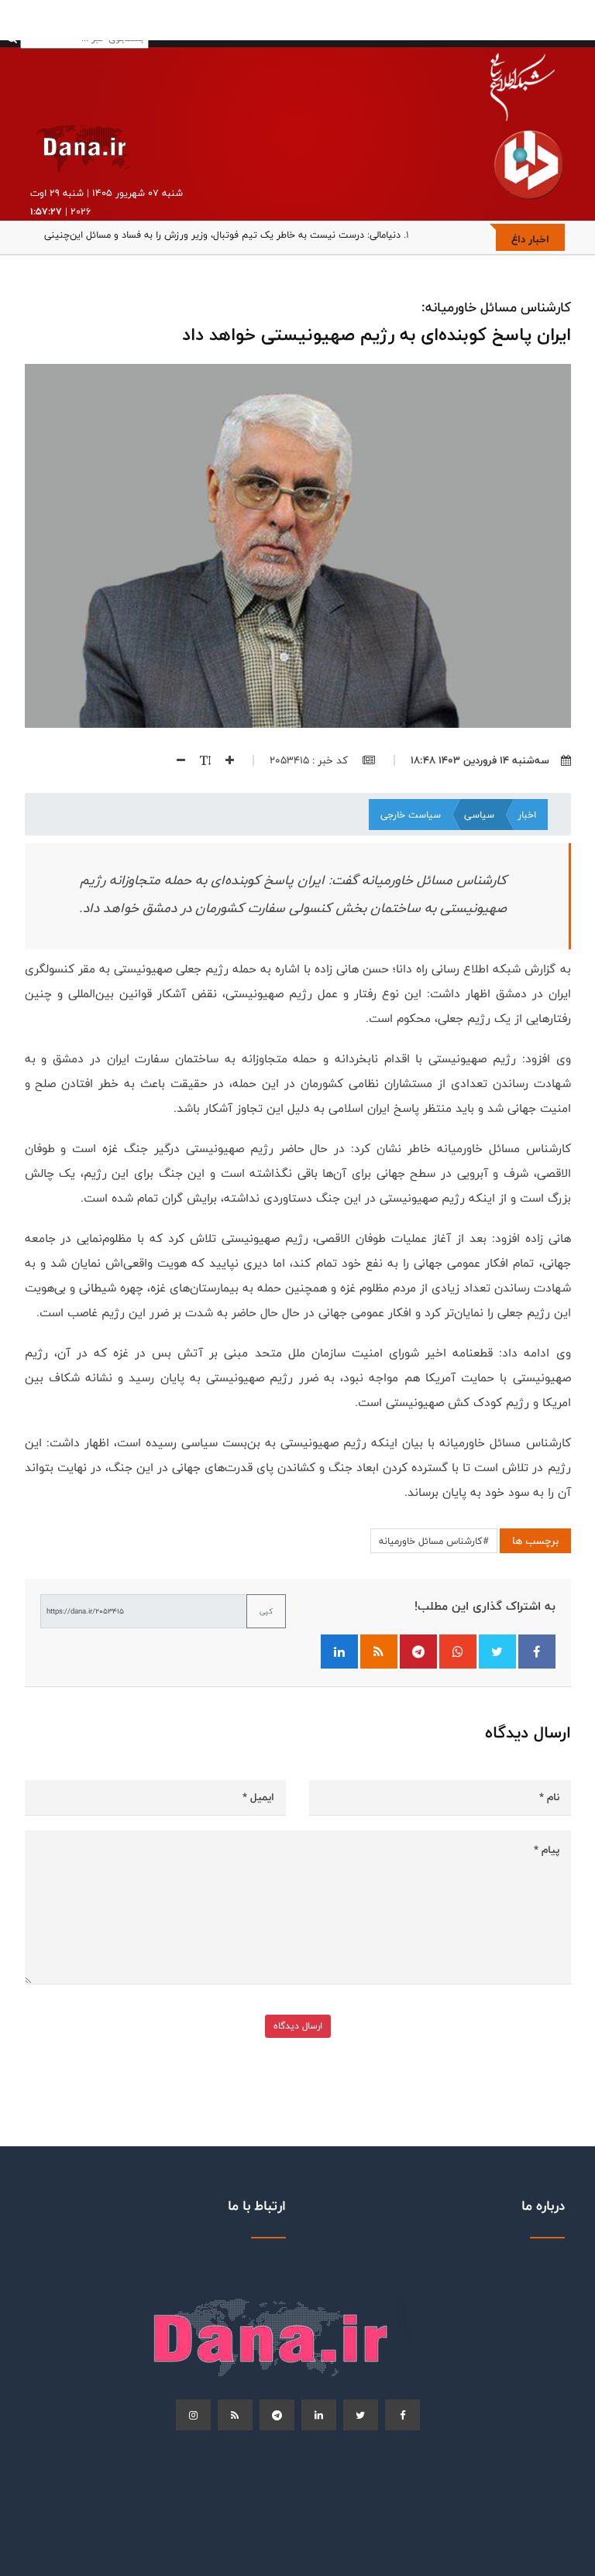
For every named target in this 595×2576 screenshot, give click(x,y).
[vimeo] (193, 2415)
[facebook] (402, 2415)
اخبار (527, 815)
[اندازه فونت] (199, 760)
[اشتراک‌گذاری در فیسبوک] (537, 1652)
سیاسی (479, 815)
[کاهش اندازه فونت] (175, 760)
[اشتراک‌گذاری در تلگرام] (418, 1652)
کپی (266, 1611)
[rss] (235, 2415)
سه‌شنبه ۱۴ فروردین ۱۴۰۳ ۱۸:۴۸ (480, 760)
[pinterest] (277, 2415)
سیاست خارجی (411, 815)
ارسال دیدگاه (298, 2026)
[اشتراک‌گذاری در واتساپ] (458, 1652)
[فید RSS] (379, 1652)
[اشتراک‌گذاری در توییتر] (497, 1652)
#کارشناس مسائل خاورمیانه (434, 1541)
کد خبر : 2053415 (310, 760)
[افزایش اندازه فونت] (224, 760)
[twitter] (361, 2415)
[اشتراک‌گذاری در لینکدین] (339, 1652)
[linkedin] (319, 2415)
